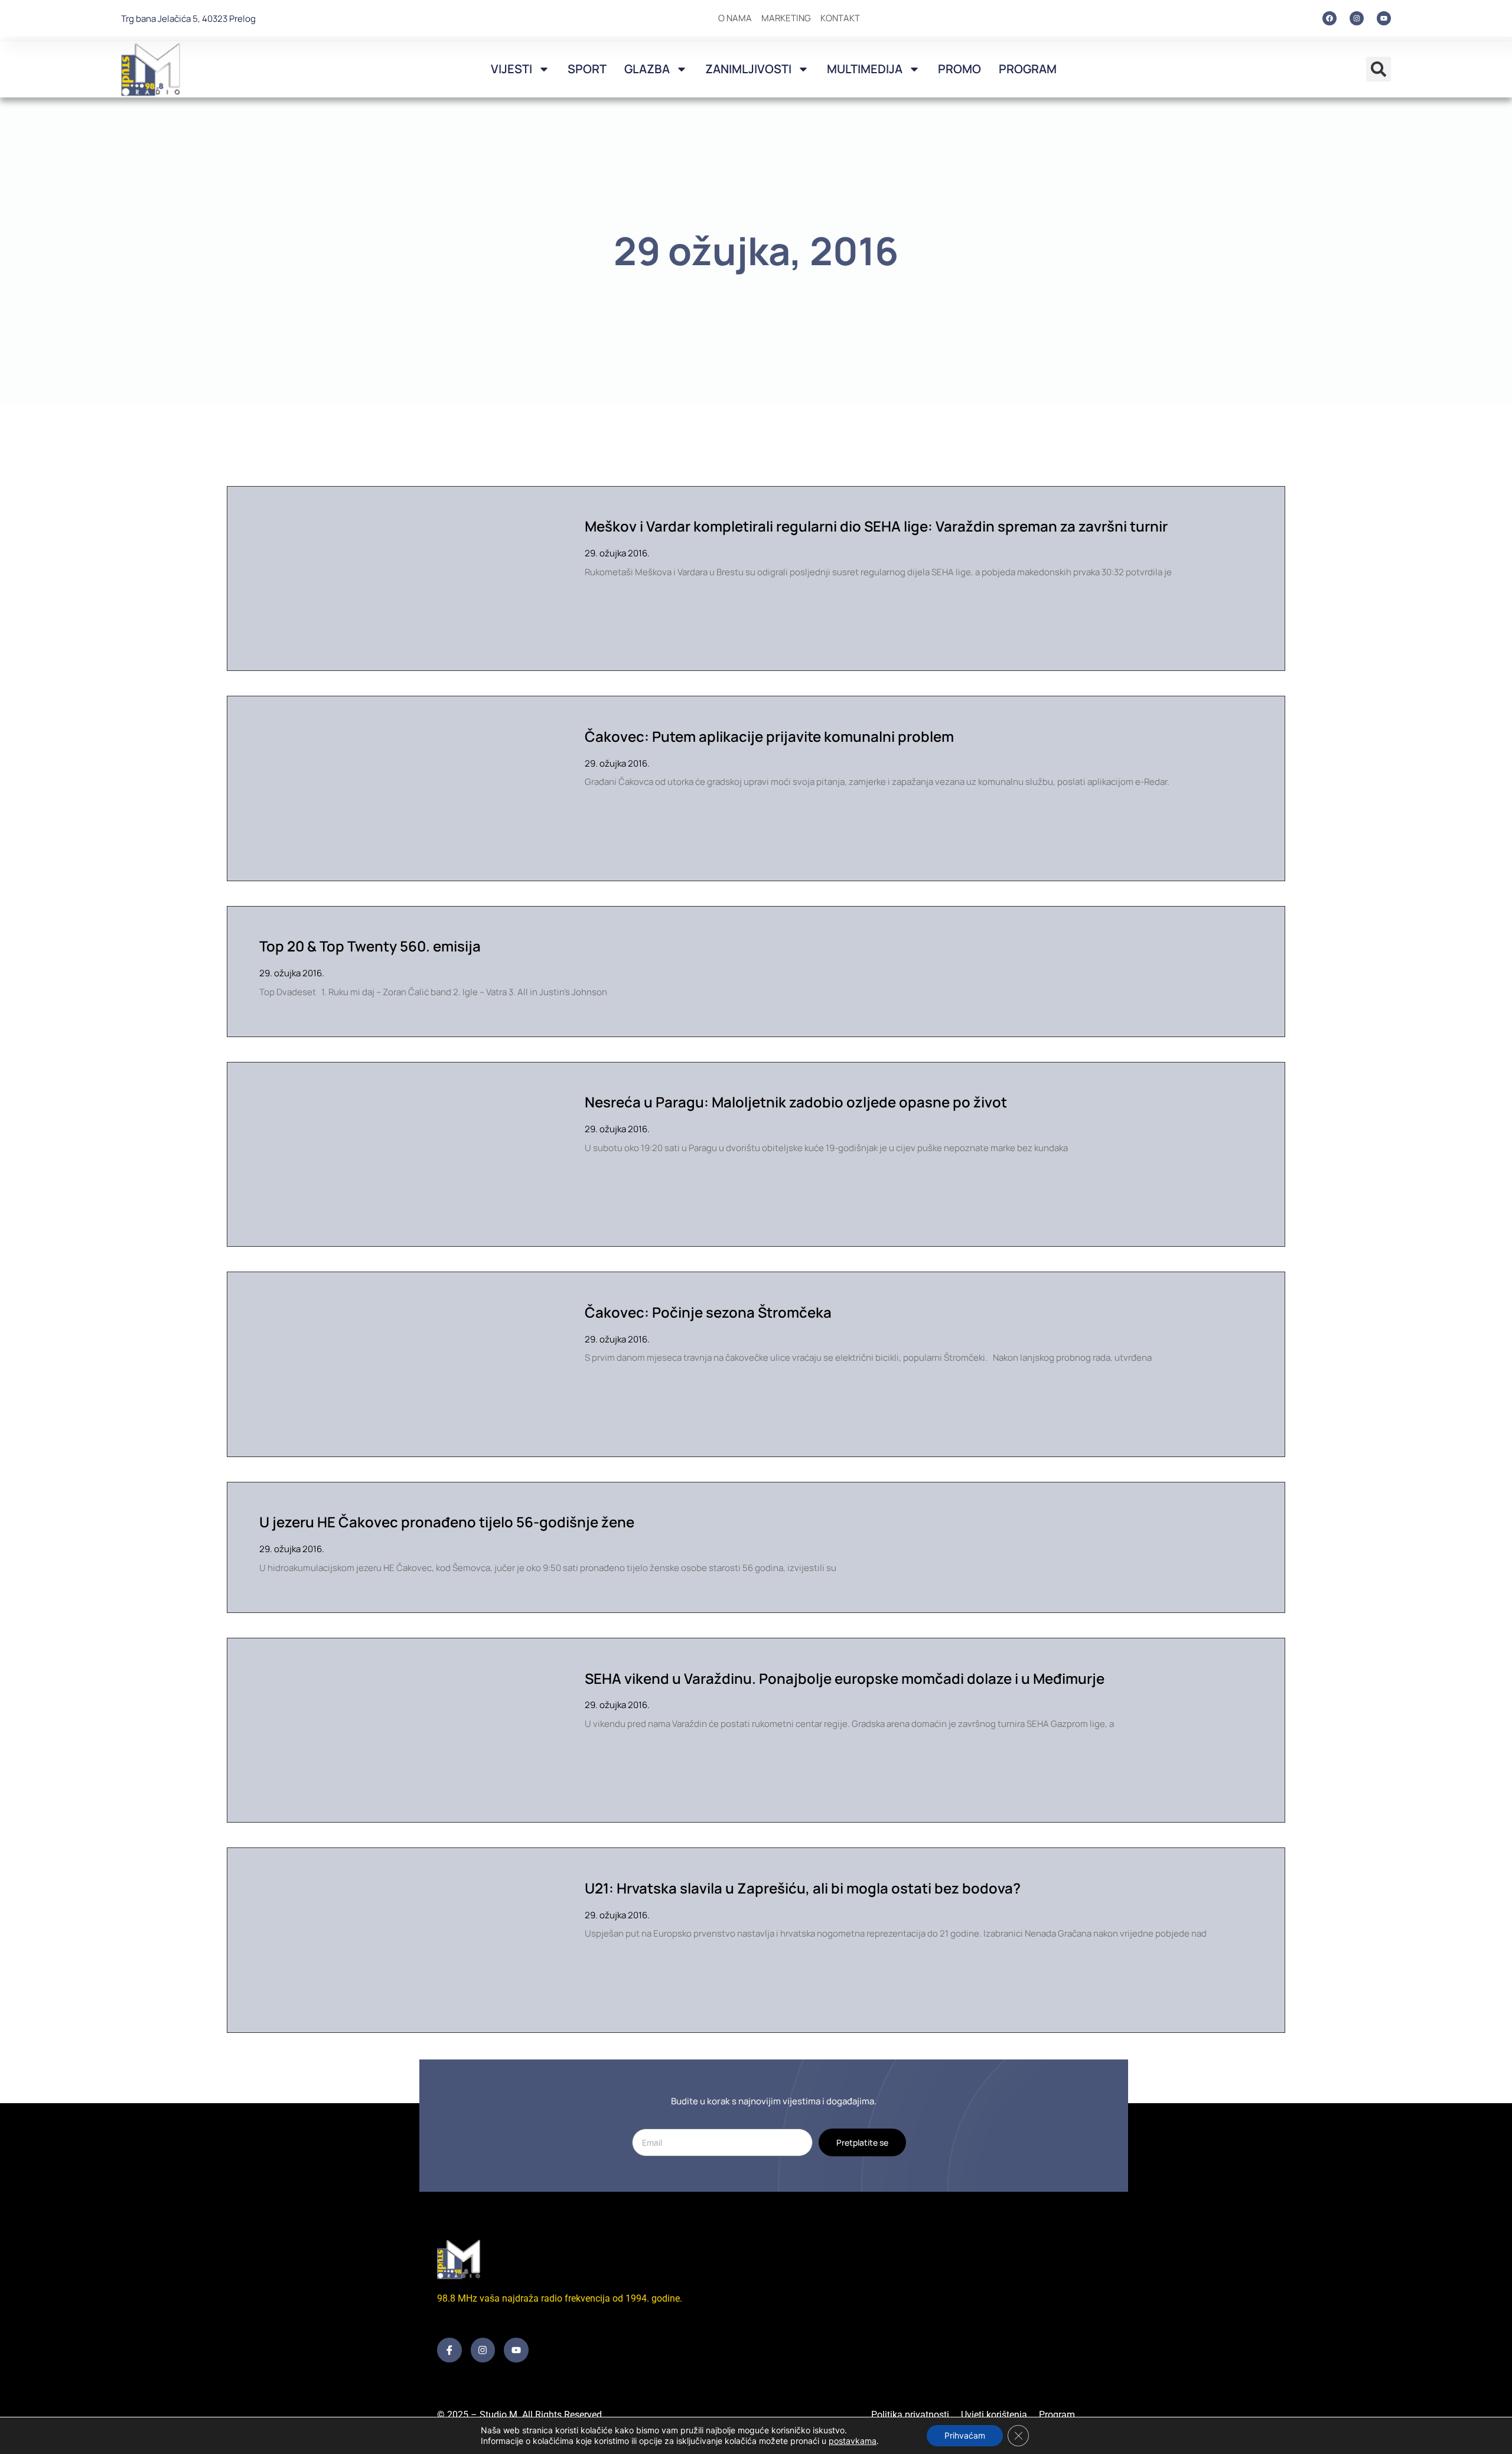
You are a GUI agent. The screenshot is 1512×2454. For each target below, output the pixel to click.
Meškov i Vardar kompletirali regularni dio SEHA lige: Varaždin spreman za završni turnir (876, 526)
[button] (1379, 69)
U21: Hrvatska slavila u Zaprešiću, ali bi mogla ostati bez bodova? (803, 1888)
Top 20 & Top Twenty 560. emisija (370, 946)
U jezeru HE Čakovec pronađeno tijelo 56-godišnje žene (447, 1522)
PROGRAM (1028, 69)
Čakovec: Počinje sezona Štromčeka (708, 1312)
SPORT (587, 69)
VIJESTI (511, 69)
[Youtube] (1384, 18)
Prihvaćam (965, 2435)
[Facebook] (1329, 18)
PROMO (959, 69)
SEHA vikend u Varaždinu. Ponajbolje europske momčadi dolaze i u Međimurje (845, 1678)
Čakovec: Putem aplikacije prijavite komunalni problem (769, 736)
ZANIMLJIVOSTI (748, 69)
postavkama (853, 2441)
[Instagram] (1357, 18)
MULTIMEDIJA (865, 69)
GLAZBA (647, 69)
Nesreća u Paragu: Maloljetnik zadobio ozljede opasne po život (796, 1102)
